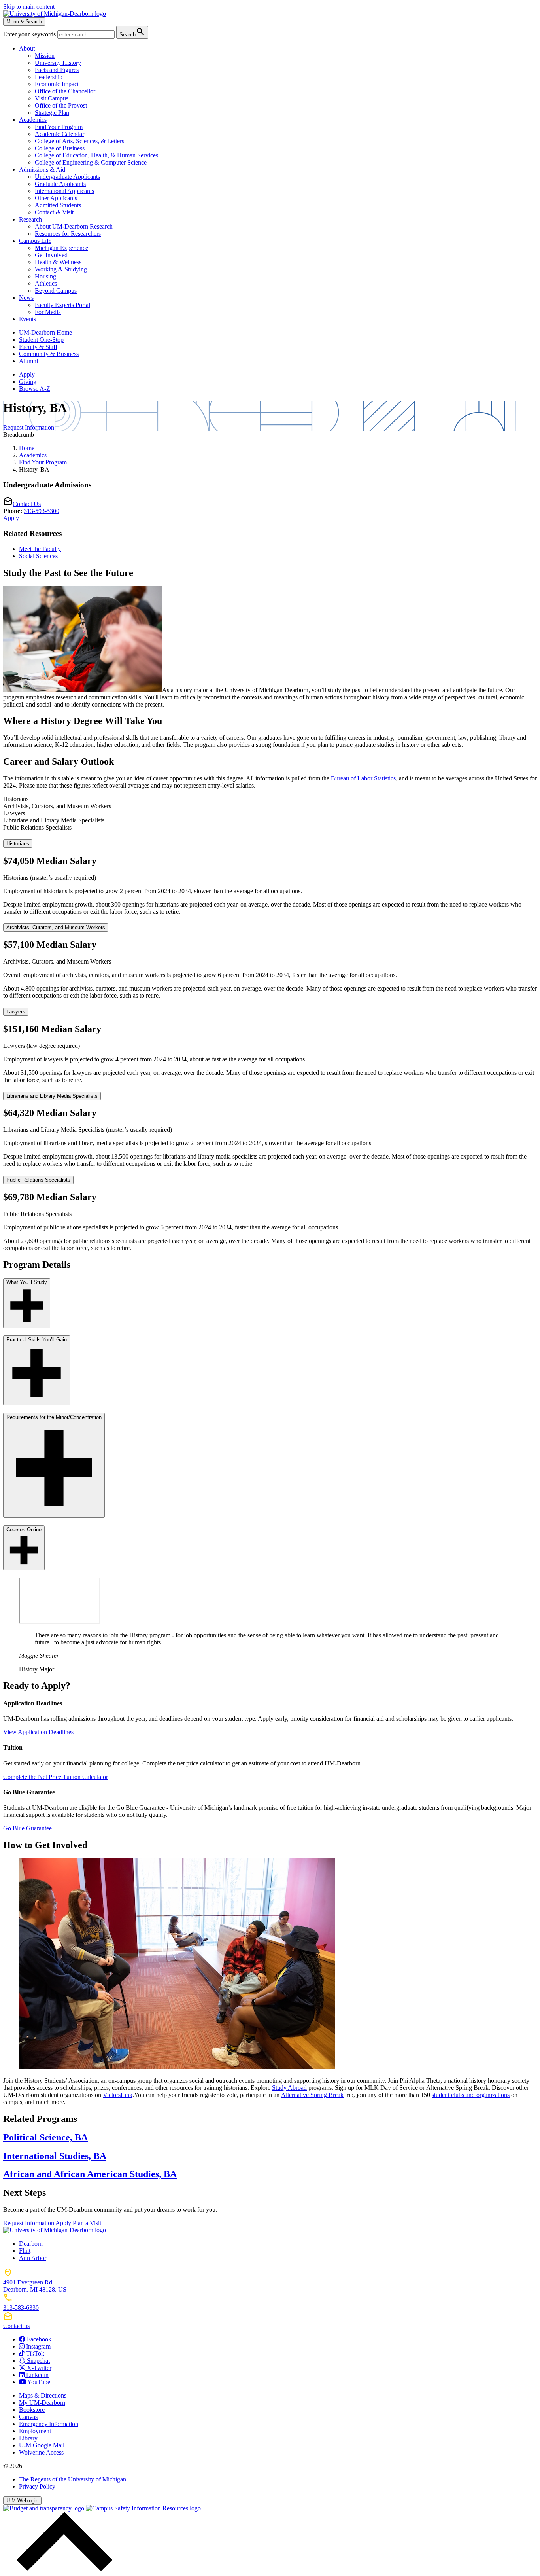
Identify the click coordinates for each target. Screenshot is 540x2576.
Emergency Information (49, 2424)
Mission (45, 56)
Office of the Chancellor (65, 91)
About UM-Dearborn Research (74, 226)
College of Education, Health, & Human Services (96, 155)
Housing (45, 276)
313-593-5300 (42, 511)
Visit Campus (52, 98)
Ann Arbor (33, 2258)
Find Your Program (59, 127)
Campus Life (35, 241)
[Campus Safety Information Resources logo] (143, 2508)
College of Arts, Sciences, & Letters (79, 141)
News (26, 298)
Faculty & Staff (38, 347)
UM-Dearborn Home (45, 332)
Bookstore (32, 2410)
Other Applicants (56, 198)
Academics (33, 120)
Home (27, 448)
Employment (35, 2431)
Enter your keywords (30, 34)
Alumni (28, 361)
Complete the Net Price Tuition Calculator (56, 1777)
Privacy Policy (37, 2486)
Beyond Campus (56, 291)
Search (132, 32)
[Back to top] (62, 2569)
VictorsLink (118, 2095)
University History (58, 63)
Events (27, 319)
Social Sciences (38, 556)
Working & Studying (61, 269)
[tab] (270, 799)
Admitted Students (58, 205)
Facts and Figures (57, 70)
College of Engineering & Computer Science (91, 162)
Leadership (49, 77)
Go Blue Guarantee (27, 1828)
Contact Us (27, 504)
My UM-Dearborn (42, 2403)
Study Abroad (289, 2088)
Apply (27, 374)
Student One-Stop (41, 340)
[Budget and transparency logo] (44, 2508)
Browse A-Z (35, 389)
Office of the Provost (61, 105)
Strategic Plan (52, 113)
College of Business (60, 148)
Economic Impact (57, 84)
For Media (48, 312)
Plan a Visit (87, 2223)
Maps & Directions (43, 2395)
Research (30, 219)
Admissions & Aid (42, 170)
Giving (28, 382)
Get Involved (51, 255)
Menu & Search (24, 22)
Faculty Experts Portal (62, 305)
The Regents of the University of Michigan (73, 2479)
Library (28, 2438)
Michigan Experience (61, 248)
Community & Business (49, 354)
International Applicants (64, 191)
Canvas (28, 2417)
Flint (25, 2251)
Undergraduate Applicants (67, 177)
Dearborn (31, 2244)
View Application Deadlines (38, 1732)
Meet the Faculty (40, 549)
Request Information (29, 427)
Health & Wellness (58, 262)
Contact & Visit (54, 212)
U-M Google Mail (42, 2445)
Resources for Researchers (68, 234)
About (27, 48)
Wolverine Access (41, 2452)
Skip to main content (29, 7)
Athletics (46, 283)
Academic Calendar (59, 134)
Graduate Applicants (60, 184)
